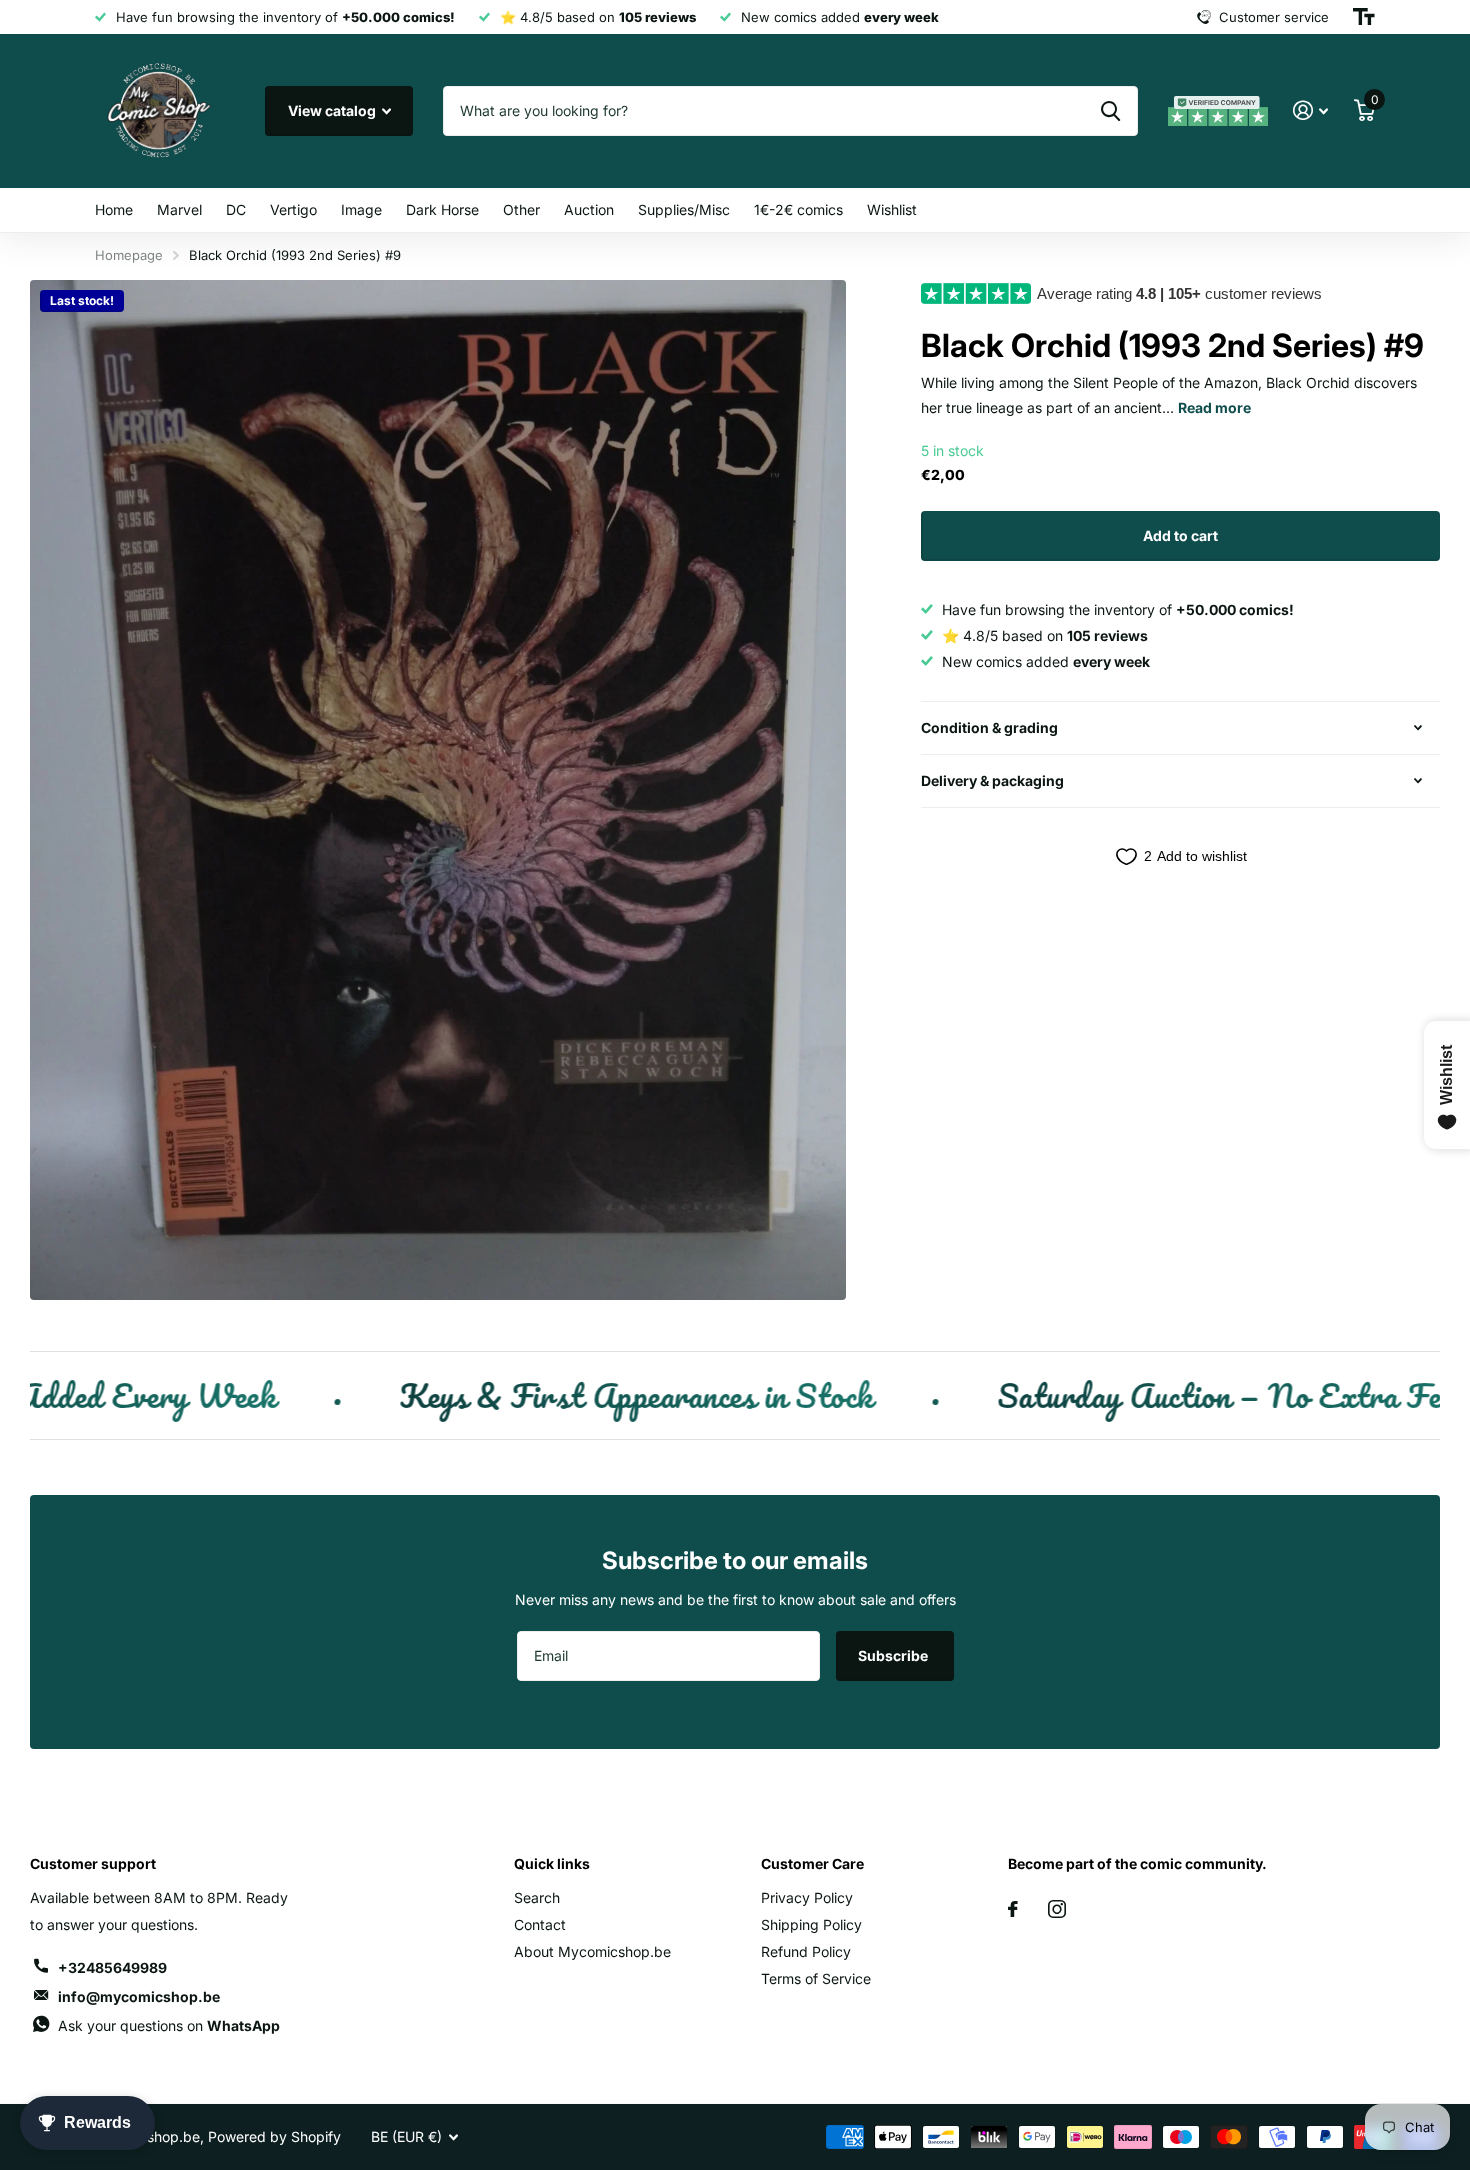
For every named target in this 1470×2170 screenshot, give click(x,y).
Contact (540, 1924)
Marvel (179, 209)
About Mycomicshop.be (592, 1951)
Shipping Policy (811, 1924)
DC (236, 209)
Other (521, 209)
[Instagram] (1057, 1909)
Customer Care (812, 1863)
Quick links (552, 1863)
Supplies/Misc (684, 209)
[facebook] (1013, 1909)
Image (361, 209)
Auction (589, 209)
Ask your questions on (169, 2025)
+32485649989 (112, 1967)
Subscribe (894, 1655)
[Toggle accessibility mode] (1364, 17)
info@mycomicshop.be (139, 1996)
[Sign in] (1310, 110)
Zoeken (1110, 111)
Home (114, 209)
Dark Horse (442, 209)
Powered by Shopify (274, 2136)
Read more (1214, 407)
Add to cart (1180, 535)
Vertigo (293, 209)
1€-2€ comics (798, 209)
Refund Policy (806, 1951)
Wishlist (892, 209)
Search (537, 1897)
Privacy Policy (807, 1897)
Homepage (129, 255)
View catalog (333, 110)
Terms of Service (816, 1978)
